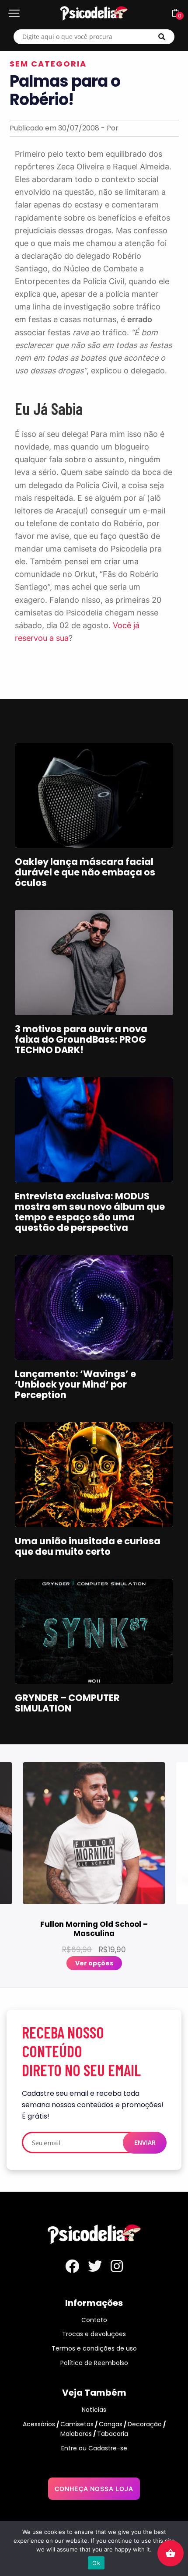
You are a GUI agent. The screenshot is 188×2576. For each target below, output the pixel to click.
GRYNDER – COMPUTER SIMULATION (67, 1703)
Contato (94, 2320)
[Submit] (162, 37)
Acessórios (39, 2424)
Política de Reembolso (94, 2363)
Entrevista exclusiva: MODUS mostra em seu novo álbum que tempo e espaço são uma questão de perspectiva (90, 1212)
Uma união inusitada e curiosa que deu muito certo (88, 1546)
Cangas (111, 2424)
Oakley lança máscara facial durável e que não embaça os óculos (85, 872)
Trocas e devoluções (94, 2334)
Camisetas (77, 2424)
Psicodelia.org (94, 13)
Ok (96, 2563)
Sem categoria (48, 64)
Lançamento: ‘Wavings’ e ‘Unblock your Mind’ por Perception (75, 1384)
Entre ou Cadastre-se (94, 2448)
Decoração (145, 2424)
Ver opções (94, 1963)
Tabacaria (113, 2434)
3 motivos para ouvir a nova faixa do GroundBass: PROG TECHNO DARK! (81, 1039)
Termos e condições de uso (94, 2348)
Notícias (94, 2410)
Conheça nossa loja (94, 2489)
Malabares (76, 2434)
